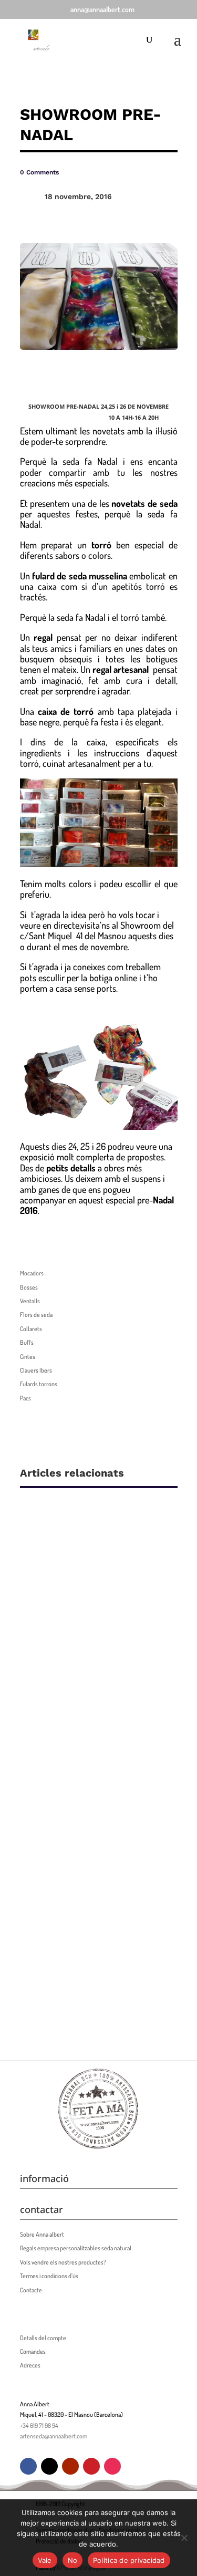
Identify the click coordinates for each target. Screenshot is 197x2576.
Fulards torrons (39, 1384)
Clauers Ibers (36, 1370)
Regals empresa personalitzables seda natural (76, 2248)
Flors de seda (36, 1315)
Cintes (28, 1357)
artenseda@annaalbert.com (54, 2436)
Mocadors (32, 1273)
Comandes (33, 2351)
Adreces (30, 2365)
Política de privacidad (129, 2560)
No (73, 2560)
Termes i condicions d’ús (49, 2276)
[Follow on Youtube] (70, 2466)
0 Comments (39, 172)
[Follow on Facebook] (28, 2466)
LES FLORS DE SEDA (78, 1733)
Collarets (31, 1329)
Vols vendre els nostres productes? (63, 2262)
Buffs (27, 1342)
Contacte (31, 2290)
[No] (184, 2538)
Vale (45, 2560)
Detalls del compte (43, 2338)
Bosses (29, 1287)
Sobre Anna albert (42, 2234)
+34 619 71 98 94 (39, 2426)
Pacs (25, 1398)
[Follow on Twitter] (49, 2466)
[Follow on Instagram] (112, 2466)
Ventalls (30, 1301)
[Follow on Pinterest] (91, 2466)
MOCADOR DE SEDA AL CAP (95, 1901)
